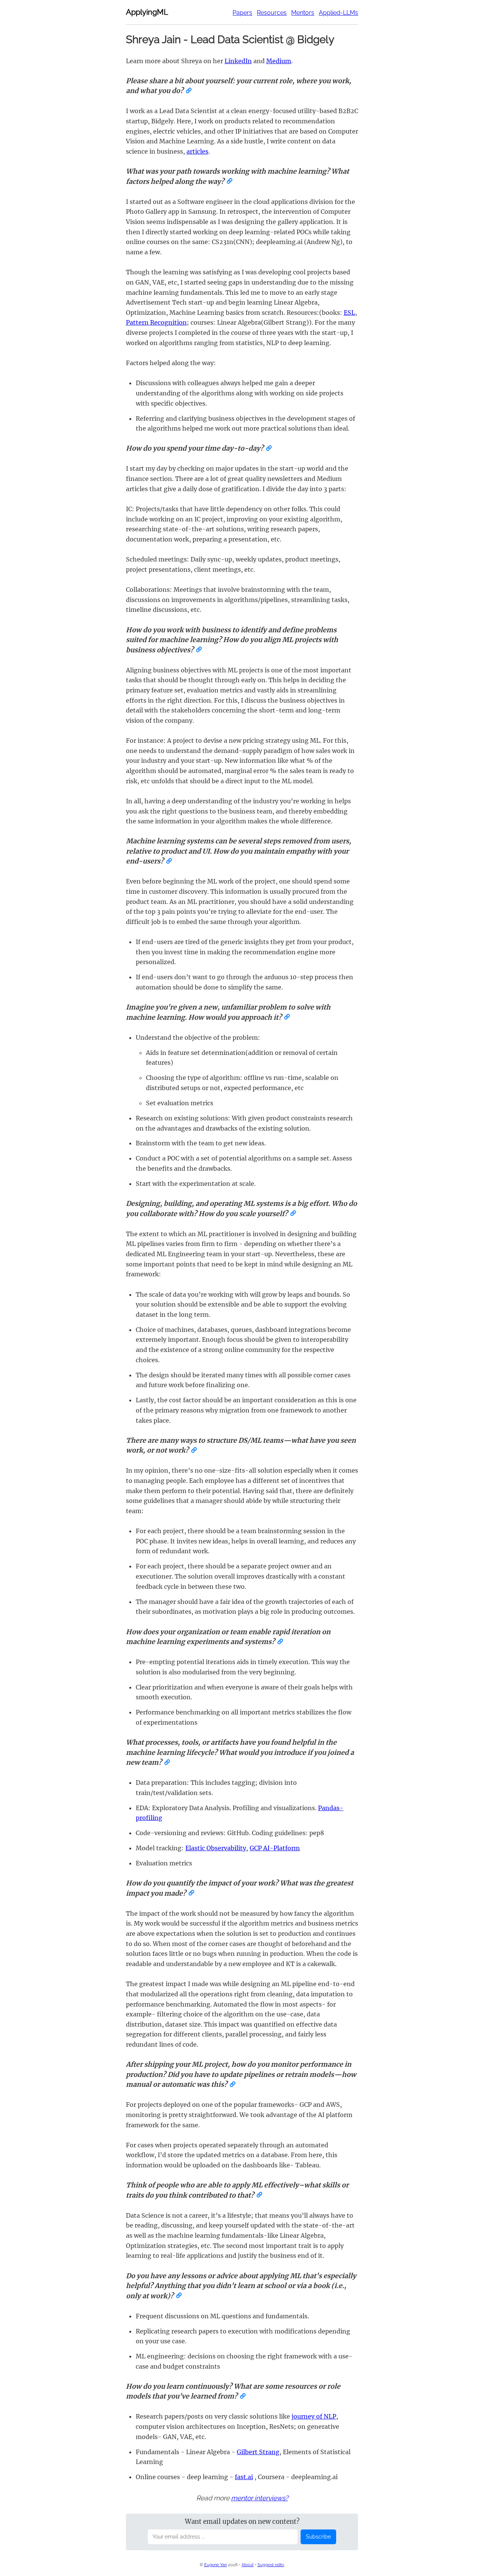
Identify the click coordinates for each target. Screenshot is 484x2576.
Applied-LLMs (338, 13)
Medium (279, 61)
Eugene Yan (216, 2565)
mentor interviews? (260, 2498)
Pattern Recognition (156, 322)
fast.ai (244, 2477)
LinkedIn (238, 61)
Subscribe (318, 2537)
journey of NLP (314, 2416)
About (248, 2565)
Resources (272, 13)
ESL (349, 313)
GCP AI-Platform (275, 1848)
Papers (242, 13)
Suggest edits (271, 2565)
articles (197, 151)
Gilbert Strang (258, 2452)
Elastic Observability (216, 1848)
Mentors (303, 13)
